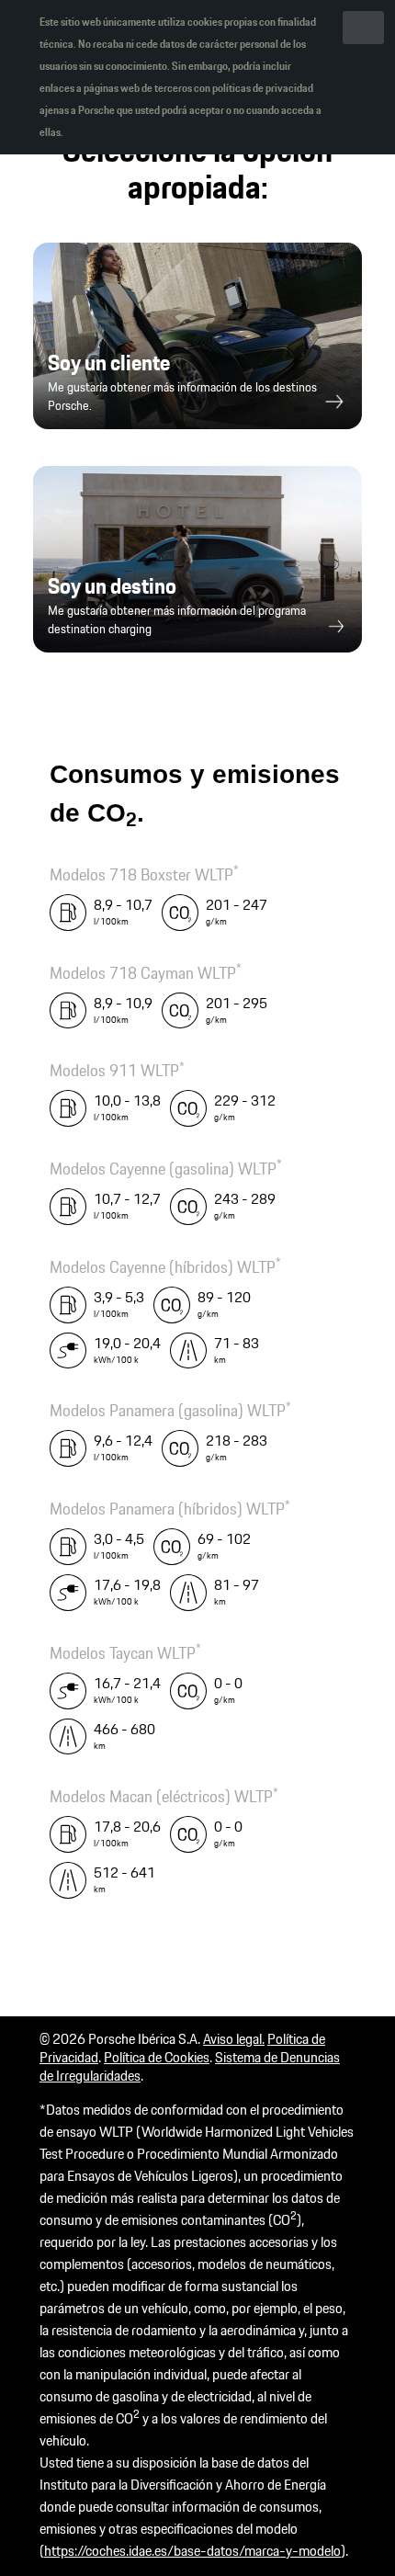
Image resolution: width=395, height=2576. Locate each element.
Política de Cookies (157, 2057)
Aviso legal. (234, 2039)
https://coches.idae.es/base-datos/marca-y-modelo (192, 2551)
